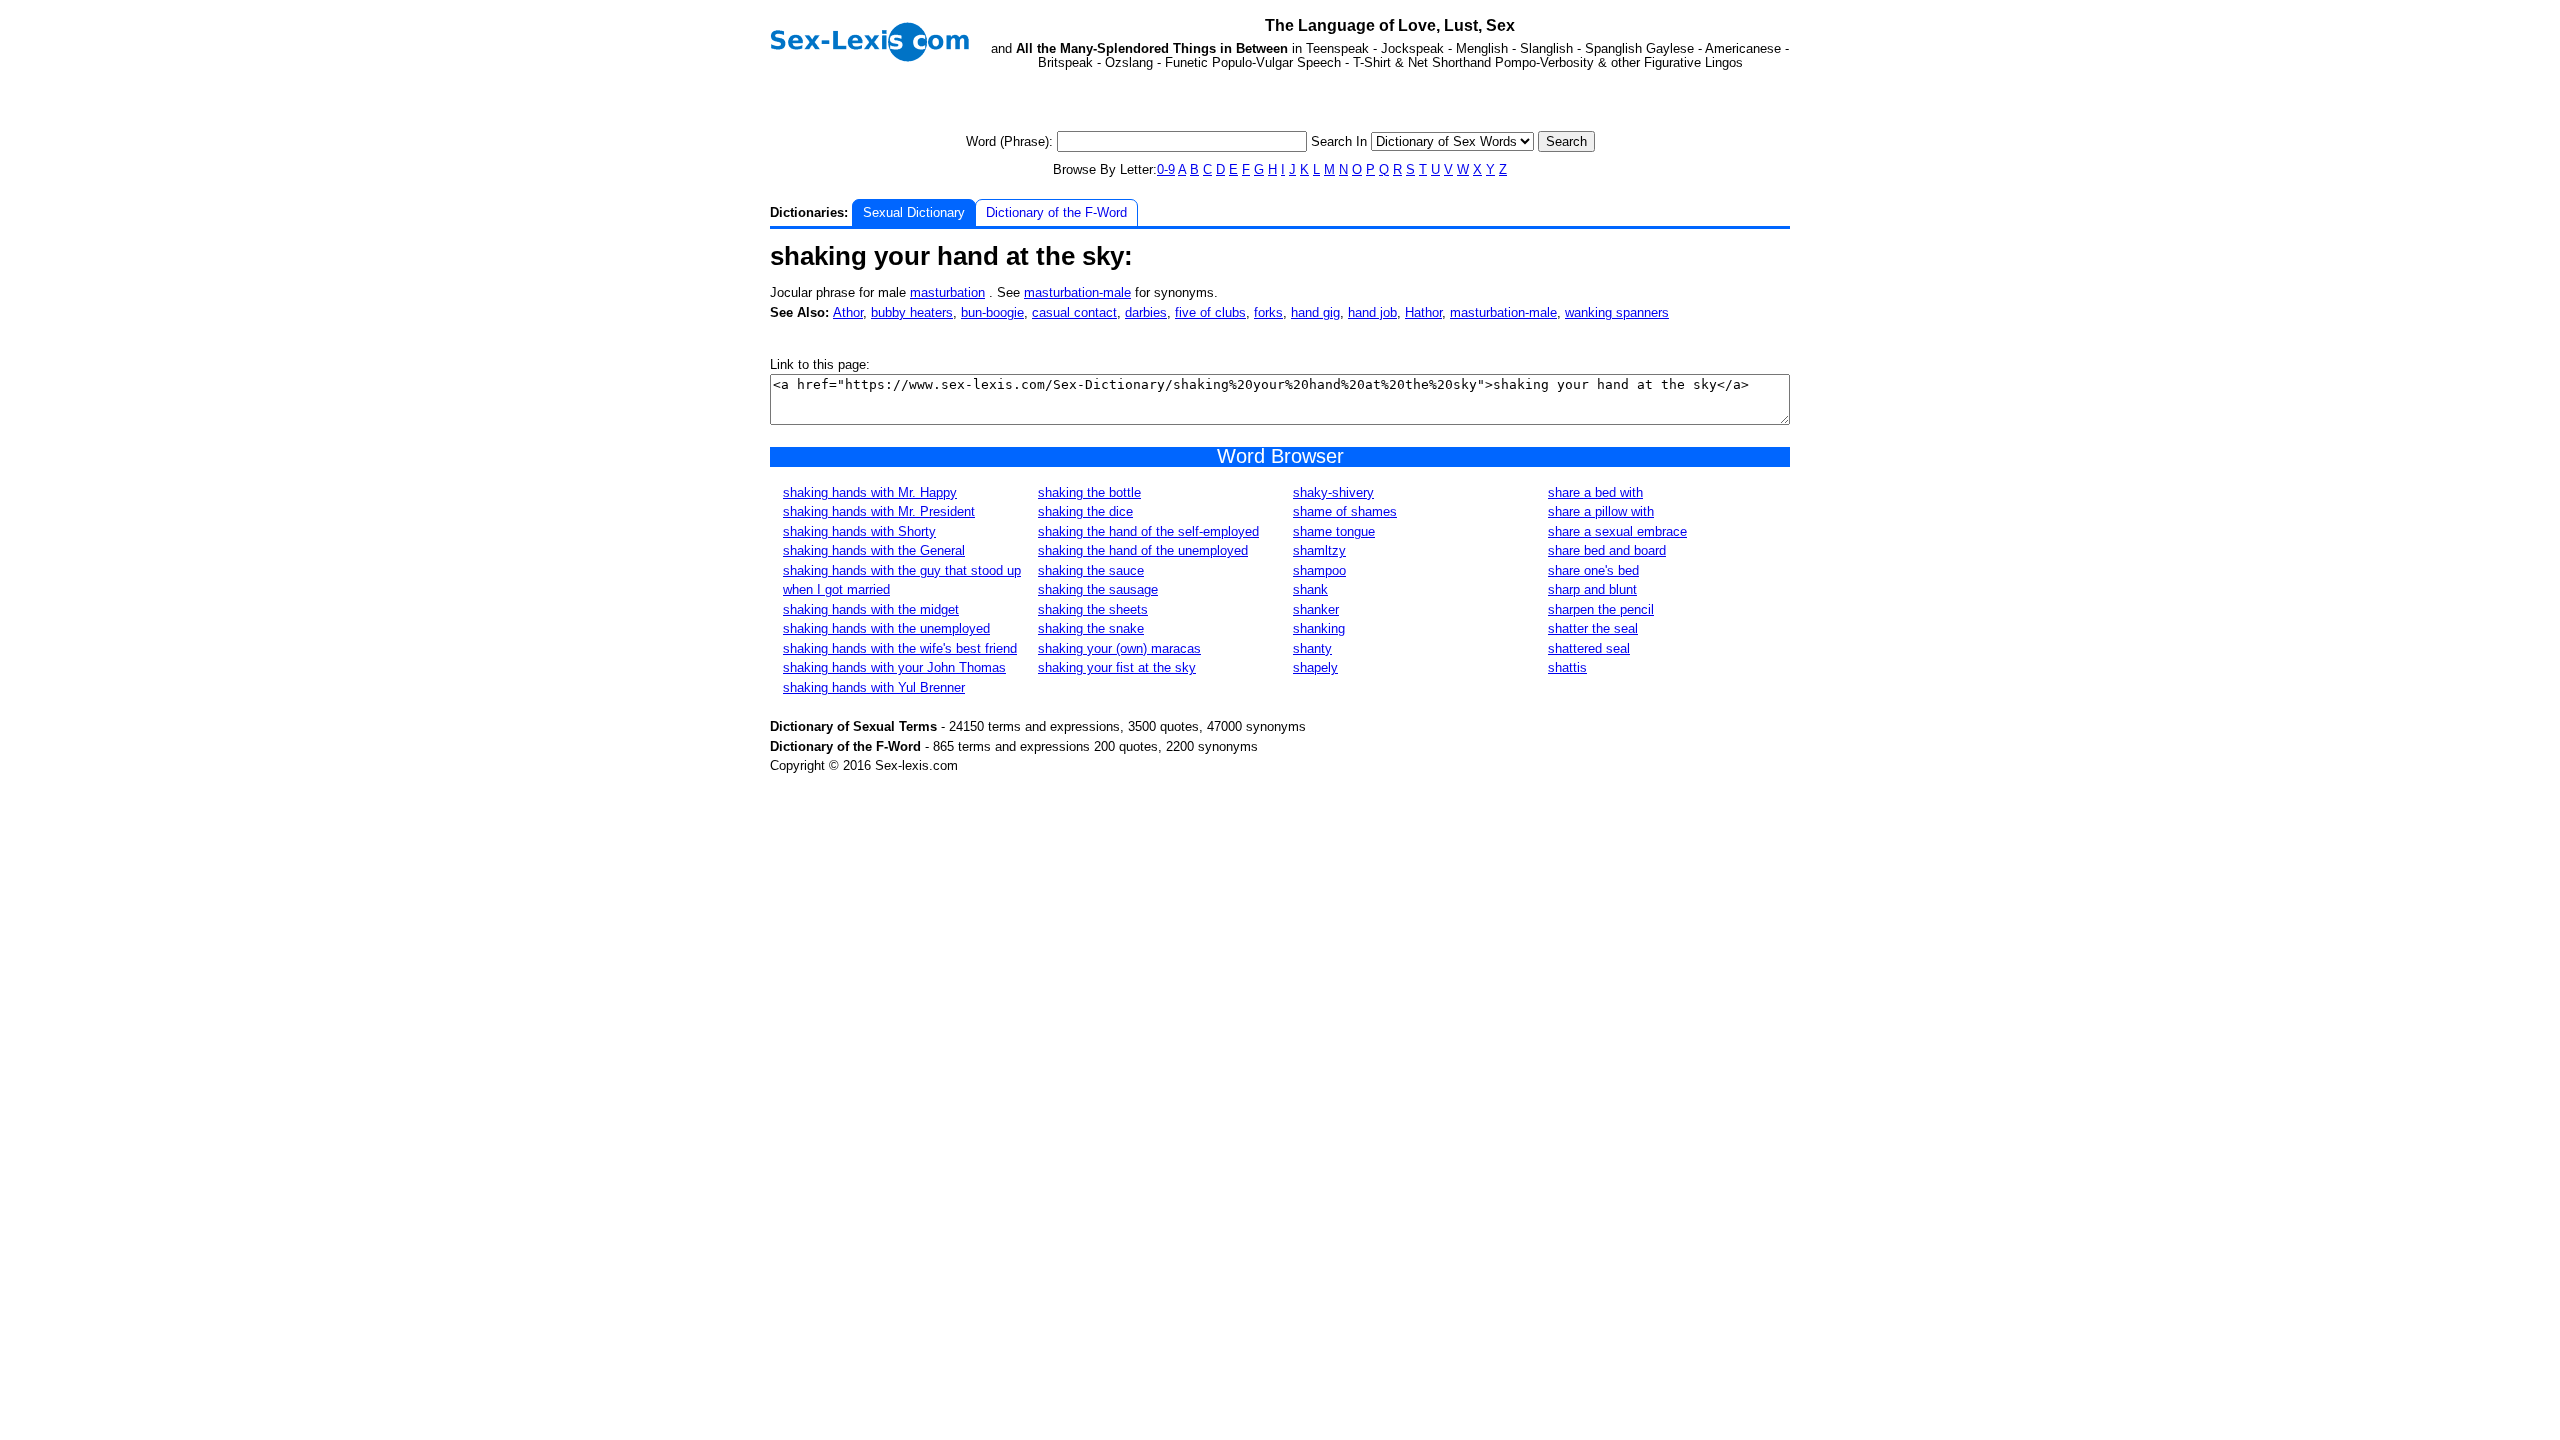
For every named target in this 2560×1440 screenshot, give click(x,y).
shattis (1567, 667)
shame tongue (1334, 531)
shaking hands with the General (874, 550)
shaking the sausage (1098, 589)
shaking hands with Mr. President (879, 511)
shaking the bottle (1089, 492)
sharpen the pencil (1601, 609)
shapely (1315, 667)
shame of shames (1345, 511)
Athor (848, 312)
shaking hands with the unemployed (886, 628)
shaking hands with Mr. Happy (870, 492)
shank (1310, 589)
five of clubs (1210, 312)
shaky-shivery (1333, 492)
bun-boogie (992, 312)
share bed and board (1607, 550)
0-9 (1166, 169)
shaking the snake (1091, 628)
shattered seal (1589, 648)
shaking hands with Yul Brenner (874, 687)
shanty (1312, 648)
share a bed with (1595, 492)
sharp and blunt (1592, 589)
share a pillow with (1601, 511)
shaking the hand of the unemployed (1143, 550)
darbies (1146, 312)
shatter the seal (1593, 628)
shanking (1319, 628)
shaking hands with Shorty (859, 531)
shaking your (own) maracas (1119, 648)
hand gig (1315, 312)
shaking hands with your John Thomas (894, 667)
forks (1268, 312)
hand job (1372, 312)
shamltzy (1319, 550)
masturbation (947, 292)
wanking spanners (1617, 312)
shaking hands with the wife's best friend (900, 648)
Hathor (1423, 312)
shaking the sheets (1093, 609)
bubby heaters (912, 312)
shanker (1316, 609)
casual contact (1074, 312)
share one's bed (1593, 570)
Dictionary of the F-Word (1056, 212)
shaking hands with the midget (871, 609)
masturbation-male (1077, 292)
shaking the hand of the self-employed (1148, 531)
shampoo (1319, 570)
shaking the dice (1085, 511)
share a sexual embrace (1617, 531)
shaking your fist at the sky (1117, 667)
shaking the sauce (1091, 570)
